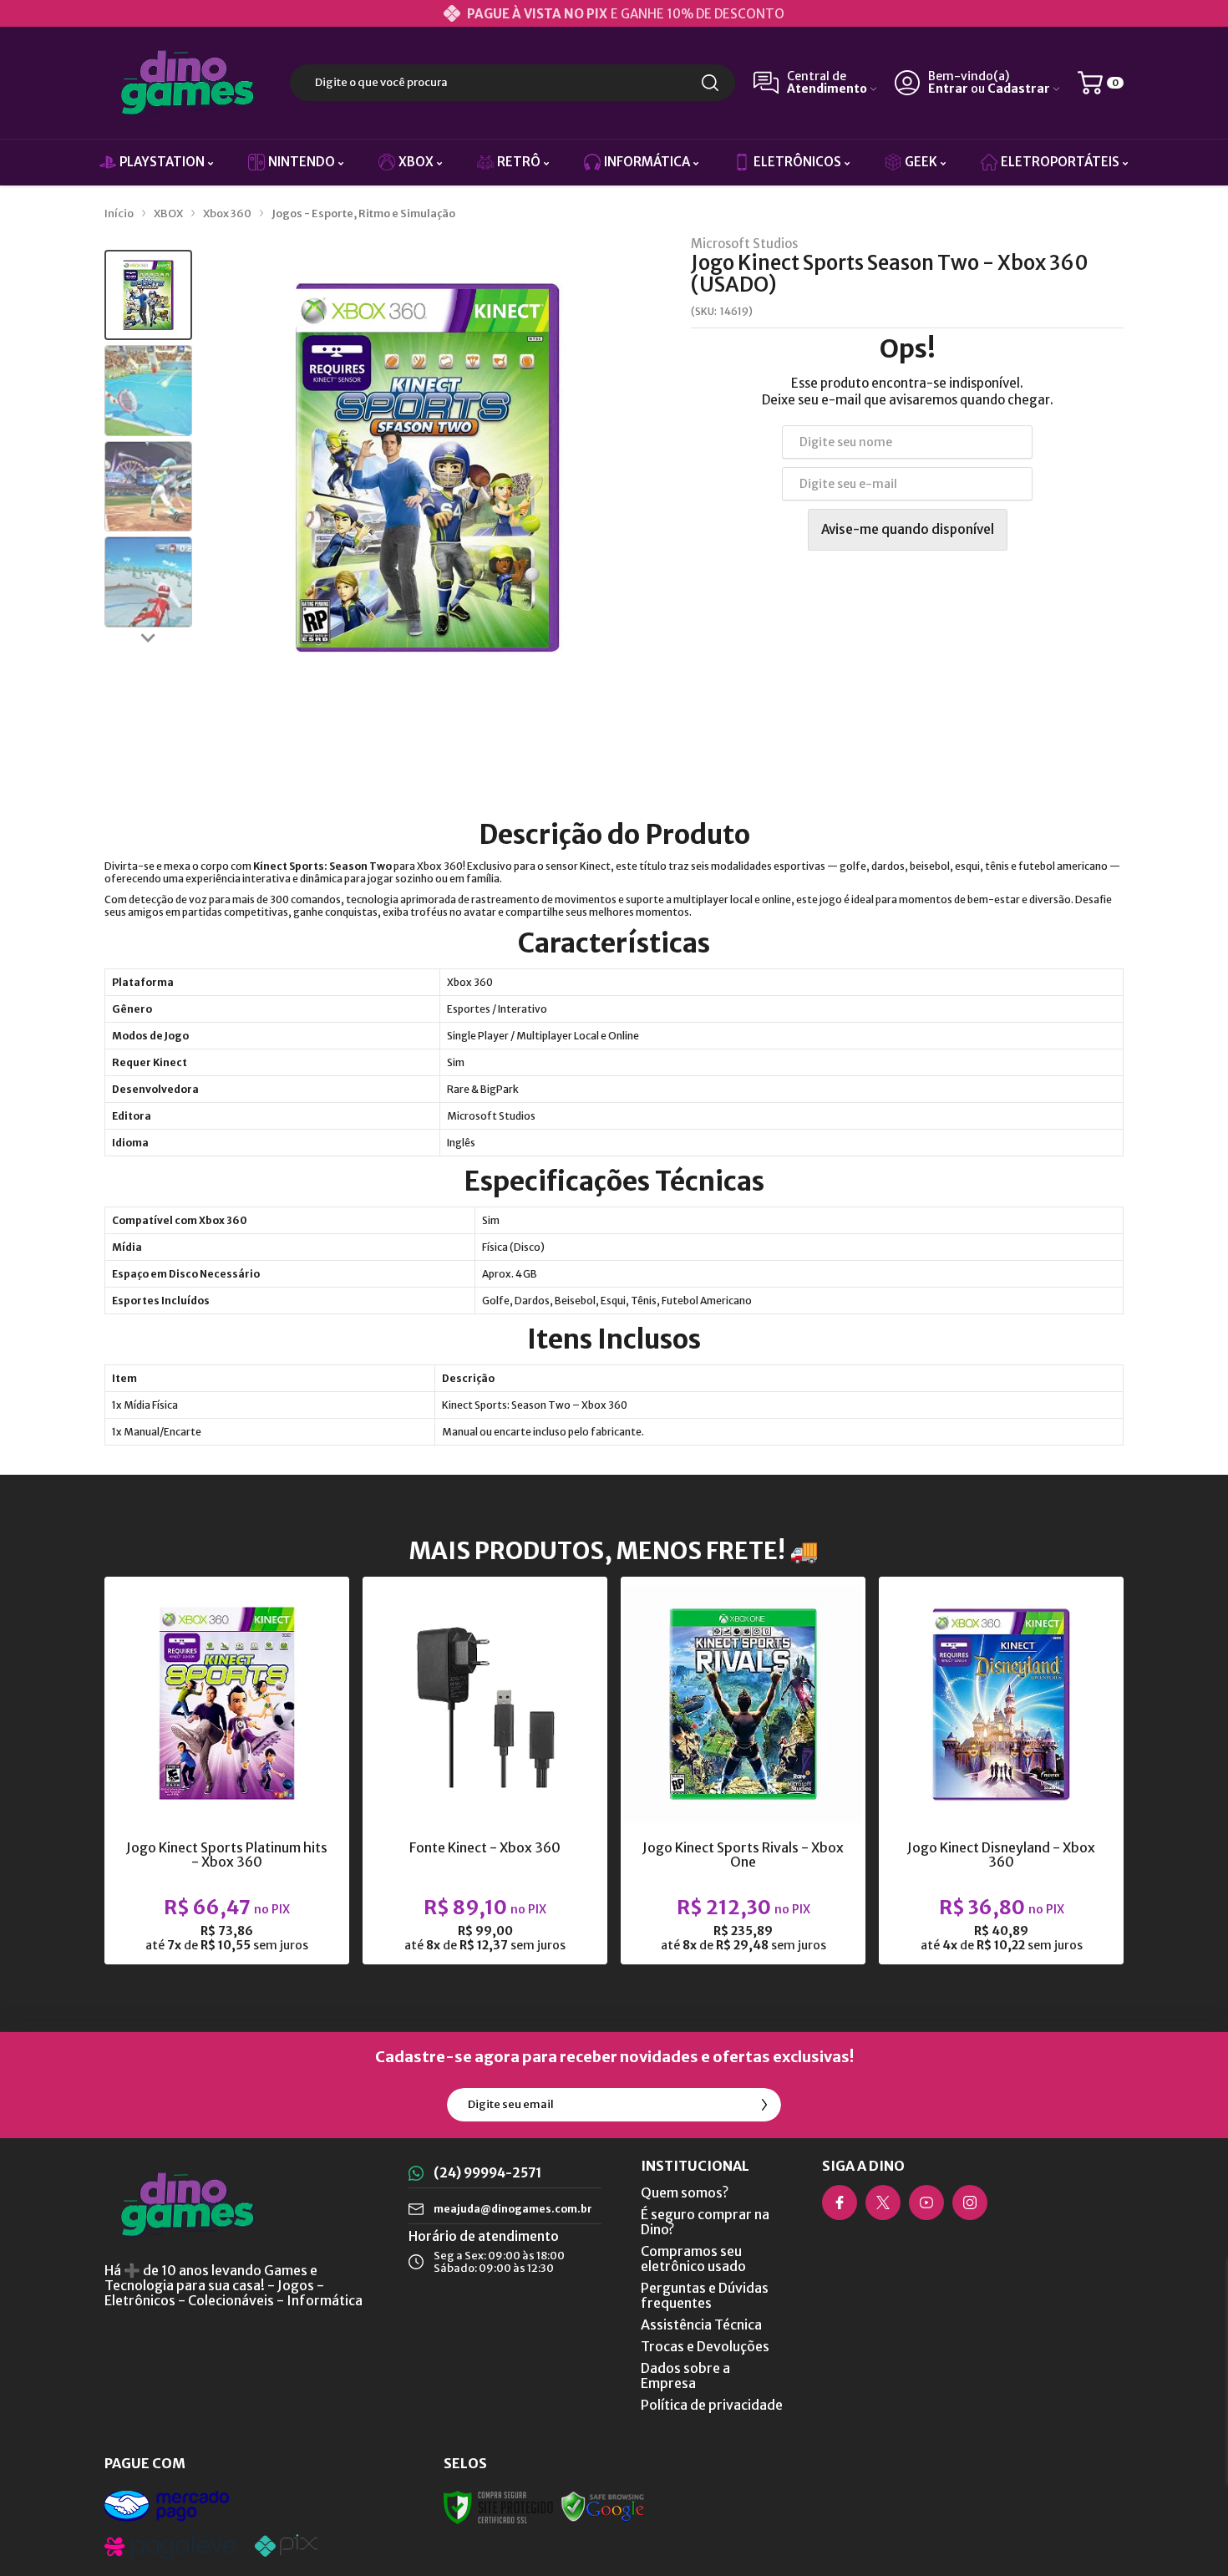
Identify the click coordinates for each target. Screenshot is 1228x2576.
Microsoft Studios (744, 244)
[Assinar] (764, 2105)
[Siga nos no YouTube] (926, 2203)
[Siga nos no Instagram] (970, 2203)
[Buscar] (710, 83)
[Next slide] (149, 638)
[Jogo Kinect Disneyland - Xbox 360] (1001, 1771)
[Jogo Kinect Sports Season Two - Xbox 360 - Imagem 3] (148, 487)
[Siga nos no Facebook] (840, 2203)
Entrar (948, 89)
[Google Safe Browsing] (603, 2506)
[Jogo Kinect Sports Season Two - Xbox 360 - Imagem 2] (148, 391)
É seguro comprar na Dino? (705, 2222)
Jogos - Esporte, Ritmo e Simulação (363, 213)
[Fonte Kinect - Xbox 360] (485, 1771)
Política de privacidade (712, 2405)
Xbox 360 (227, 213)
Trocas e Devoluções (705, 2346)
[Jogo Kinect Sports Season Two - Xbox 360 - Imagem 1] (148, 295)
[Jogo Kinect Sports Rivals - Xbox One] (743, 1771)
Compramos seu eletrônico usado (693, 2258)
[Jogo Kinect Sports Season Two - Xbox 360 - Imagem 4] (148, 582)
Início (119, 213)
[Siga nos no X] (883, 2203)
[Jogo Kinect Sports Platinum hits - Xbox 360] (227, 1771)
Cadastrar (1019, 89)
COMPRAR (259, 1829)
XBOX (168, 213)
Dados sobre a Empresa (685, 2375)
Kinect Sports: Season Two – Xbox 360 (535, 1405)
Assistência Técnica (701, 2324)
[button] (148, 295)
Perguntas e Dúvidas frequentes (705, 2295)
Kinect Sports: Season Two (322, 866)
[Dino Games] (188, 83)
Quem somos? (685, 2192)
